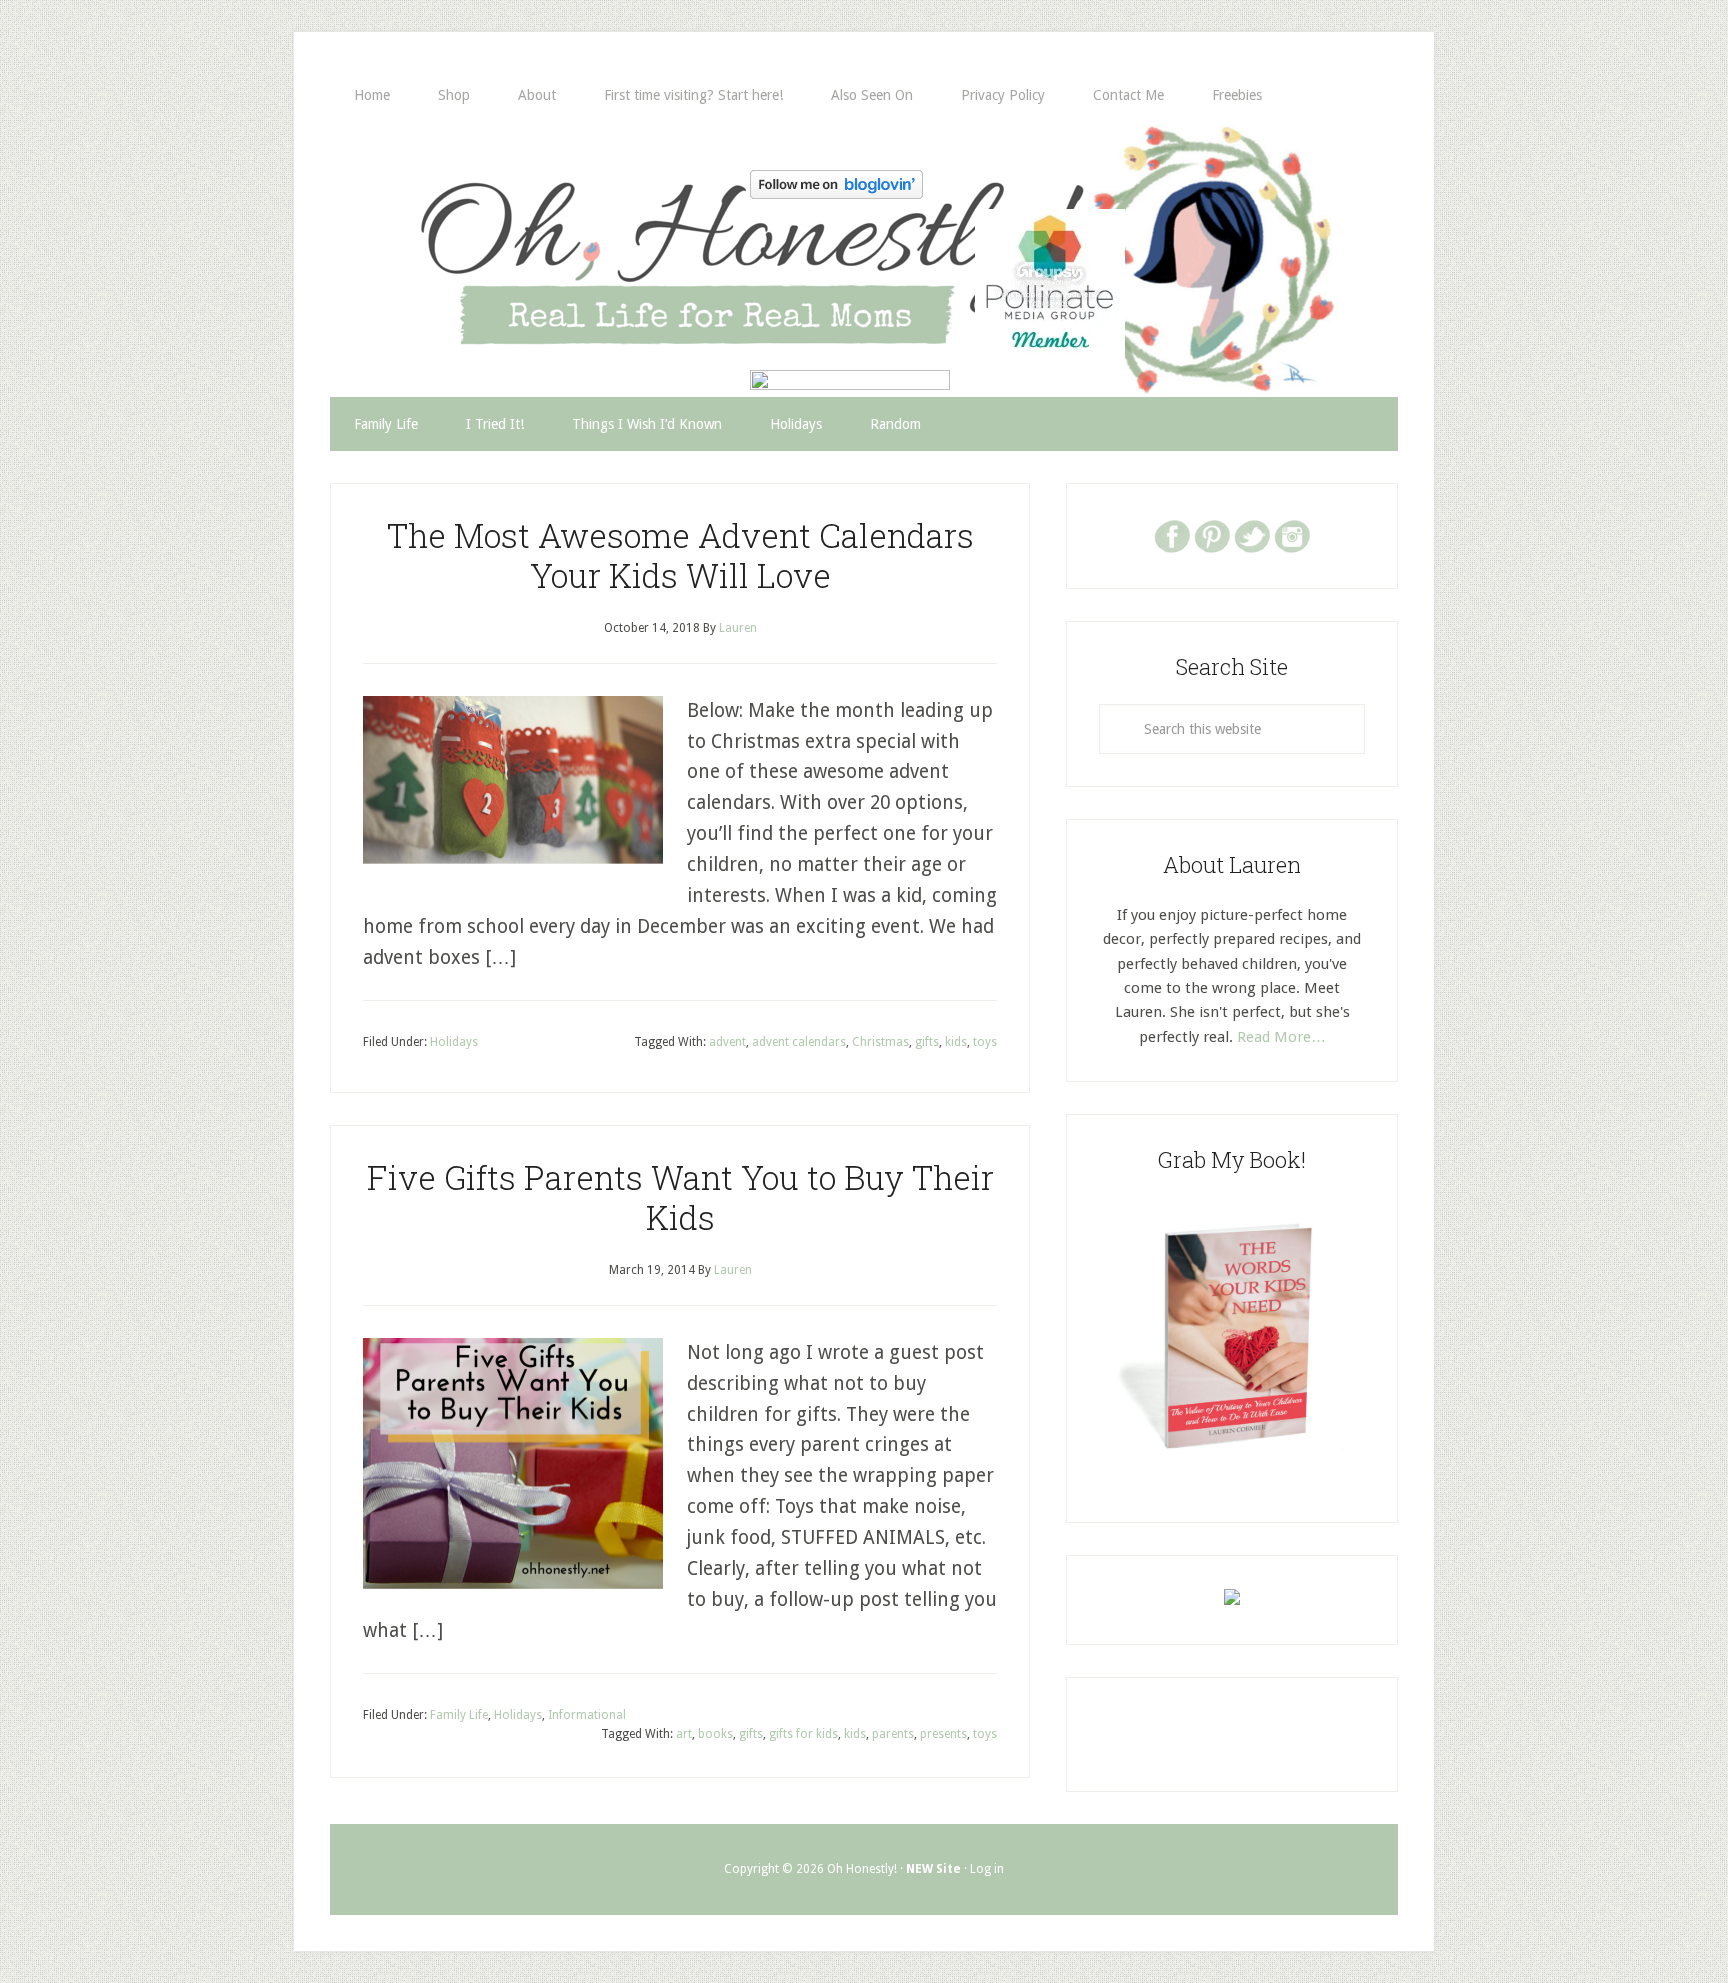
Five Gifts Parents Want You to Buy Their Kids (680, 1197)
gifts (927, 1042)
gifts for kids (803, 1734)
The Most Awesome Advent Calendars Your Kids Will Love (680, 555)
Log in (987, 1869)
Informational (587, 1715)
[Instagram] (1292, 535)
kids (956, 1042)
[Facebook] (1172, 535)
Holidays (454, 1042)
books (715, 1734)
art (684, 1734)
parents (893, 1734)
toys (985, 1042)
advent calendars (799, 1042)
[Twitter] (1252, 535)
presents (943, 1734)
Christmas (880, 1042)
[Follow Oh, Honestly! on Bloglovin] (836, 192)
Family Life (459, 1715)
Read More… (1281, 1037)
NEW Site (933, 1869)
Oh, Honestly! (538, 225)
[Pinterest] (1212, 535)
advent (727, 1042)
